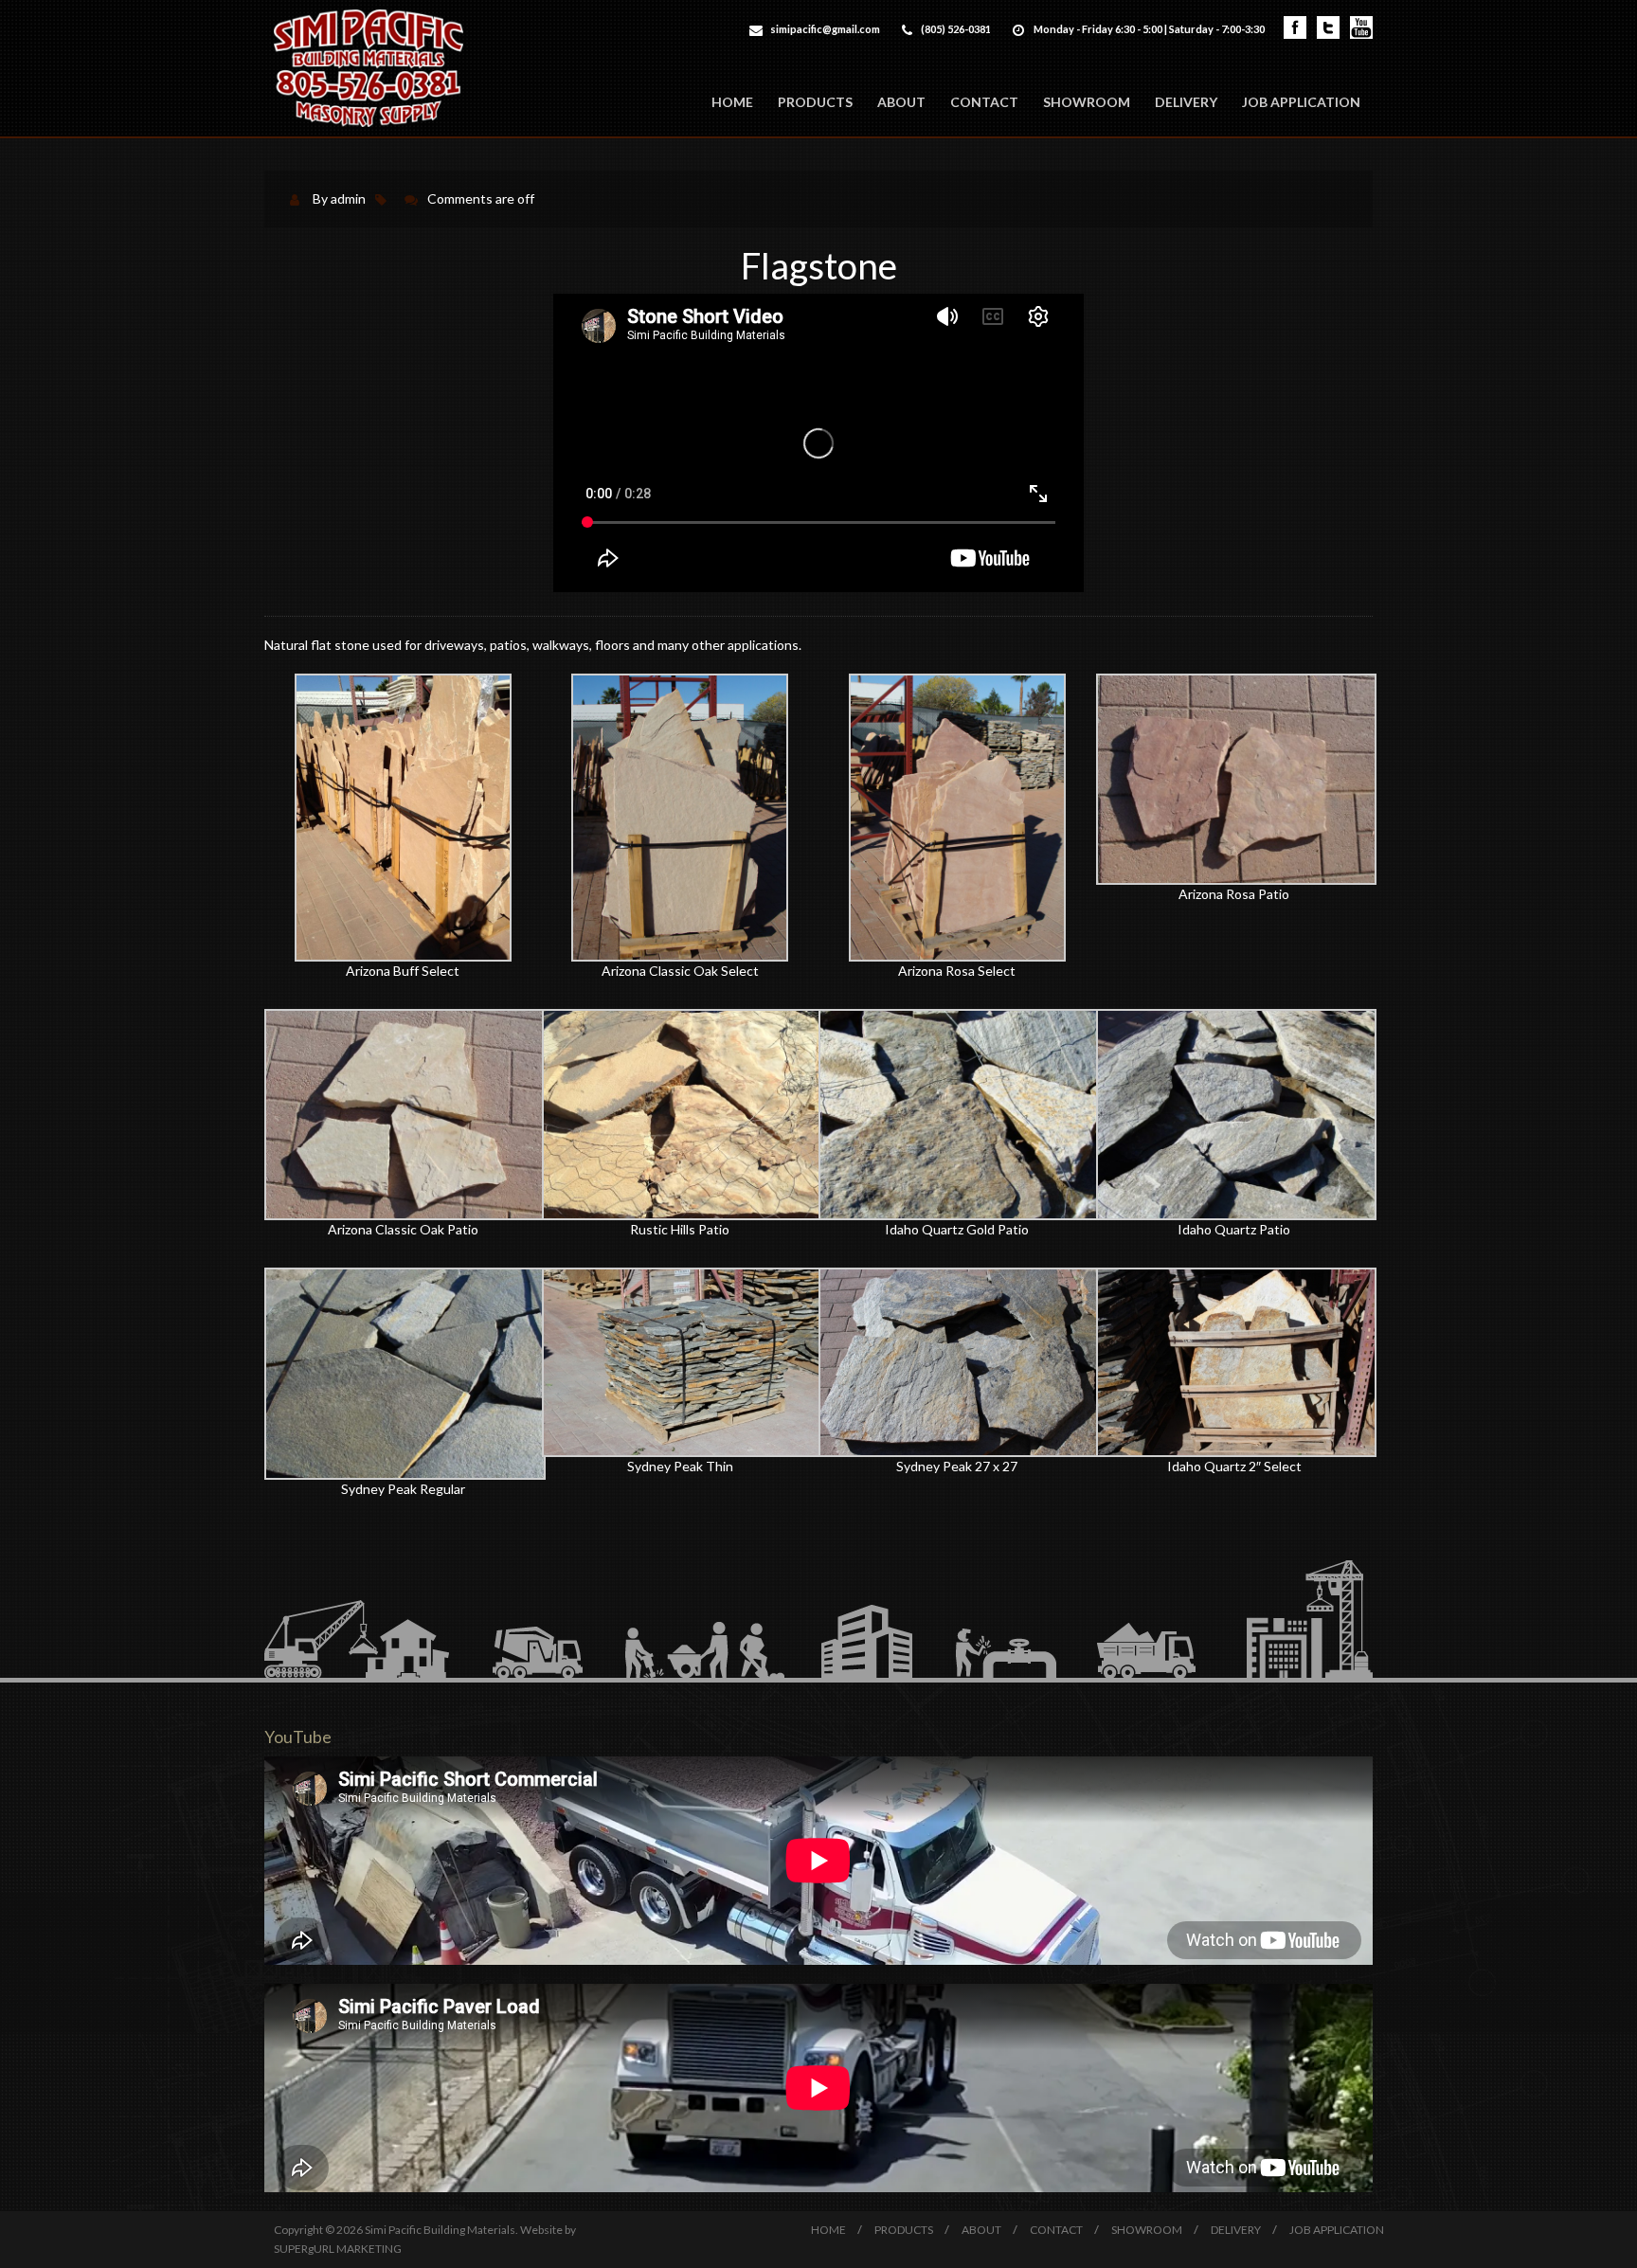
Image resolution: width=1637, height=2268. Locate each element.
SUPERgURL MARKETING (338, 2249)
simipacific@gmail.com (825, 29)
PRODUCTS (815, 102)
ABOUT (901, 102)
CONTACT (984, 102)
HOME (732, 102)
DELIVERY (1186, 102)
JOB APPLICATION (1301, 102)
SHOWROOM (1087, 102)
